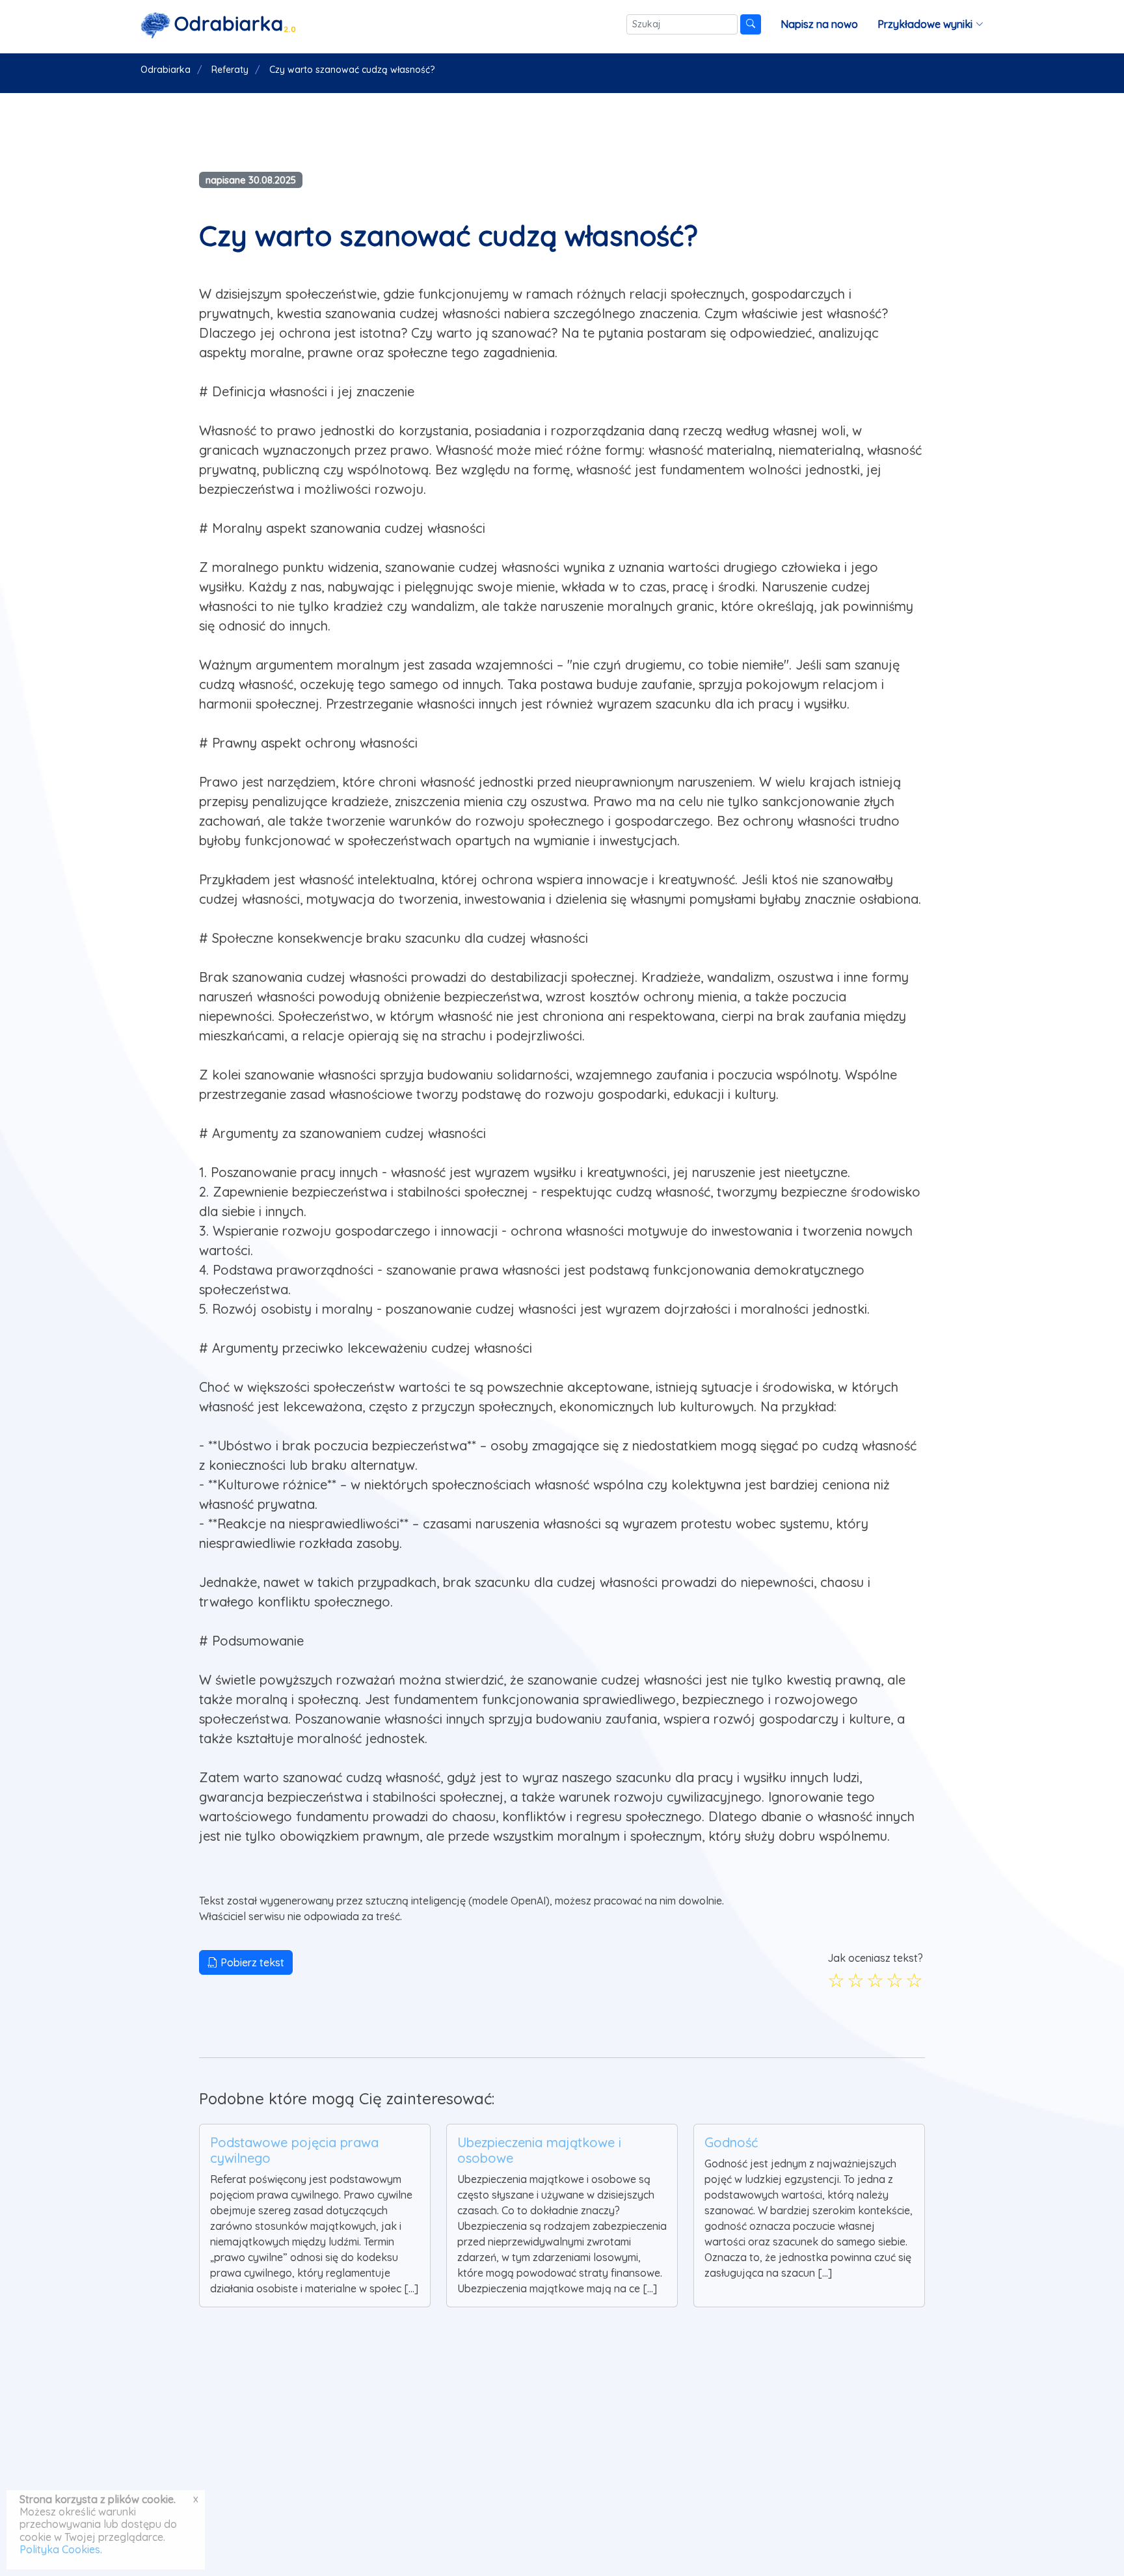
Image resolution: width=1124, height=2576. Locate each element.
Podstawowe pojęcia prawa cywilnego (294, 2150)
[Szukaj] (751, 24)
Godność (731, 2142)
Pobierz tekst (251, 1962)
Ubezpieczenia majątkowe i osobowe (539, 2150)
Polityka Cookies (60, 2549)
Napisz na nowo (819, 24)
